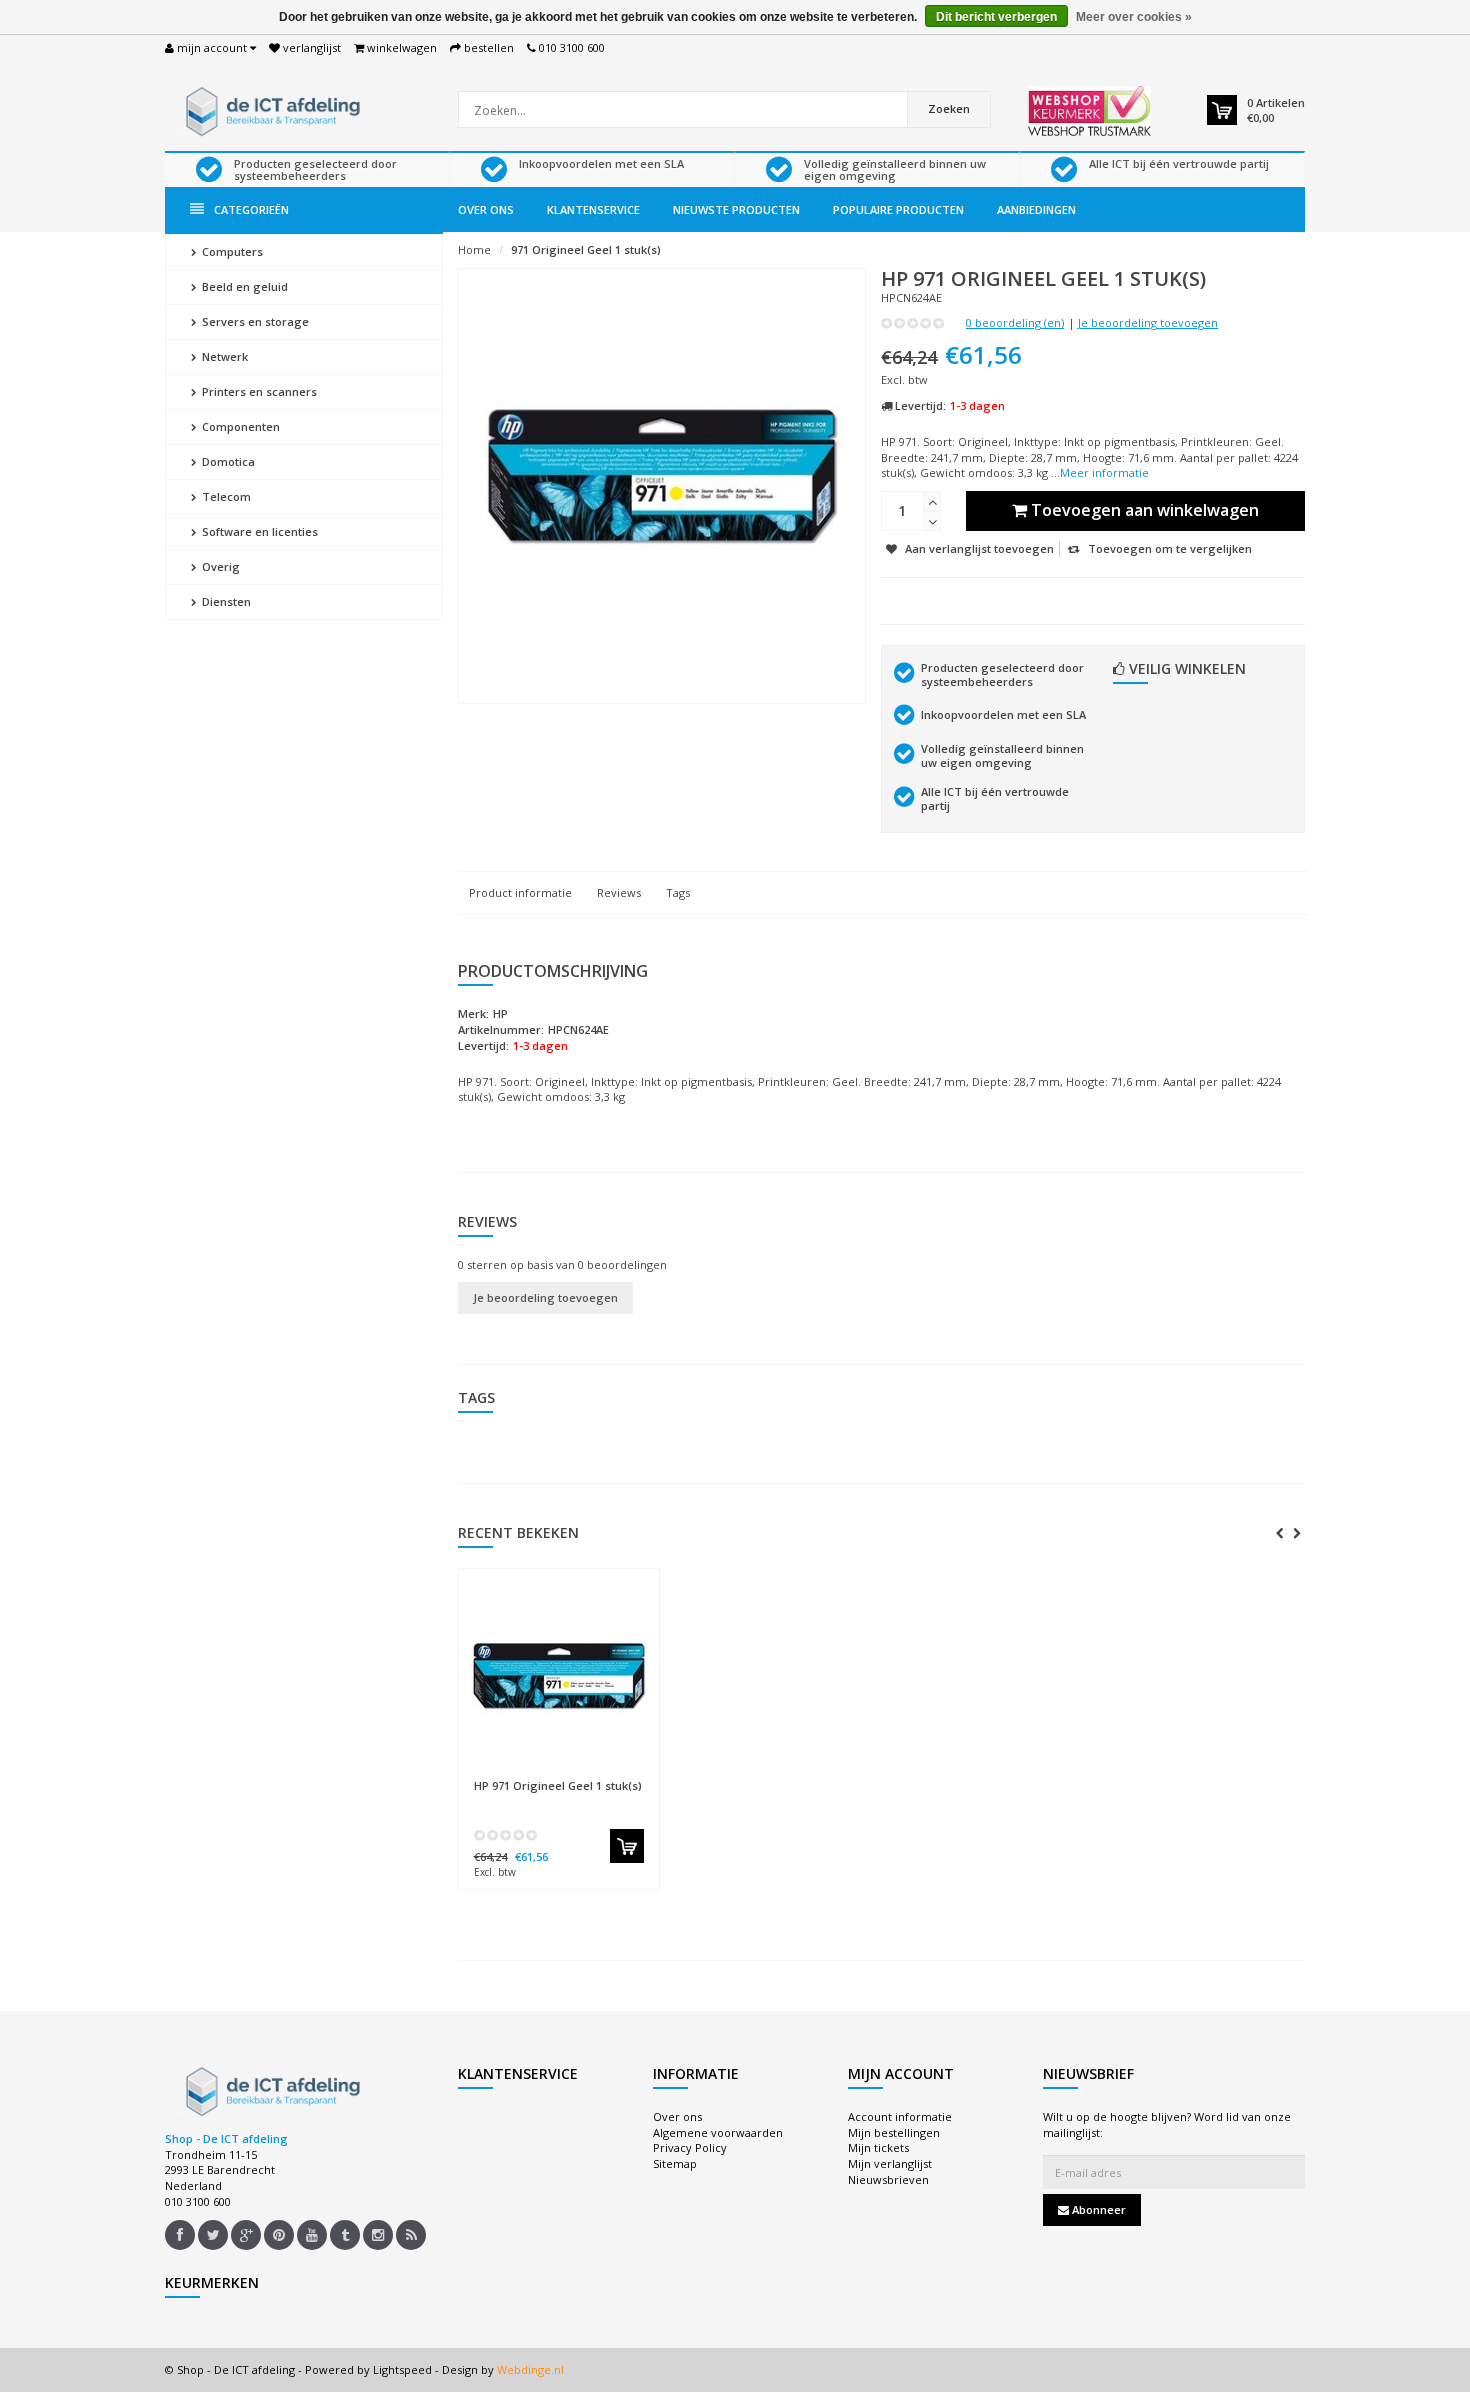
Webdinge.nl (530, 2369)
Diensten (225, 601)
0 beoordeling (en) (1015, 322)
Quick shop (516, 1775)
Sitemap (675, 2163)
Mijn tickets (878, 2147)
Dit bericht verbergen (996, 17)
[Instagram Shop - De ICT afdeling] (378, 2235)
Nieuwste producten (736, 209)
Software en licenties (258, 531)
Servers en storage (254, 321)
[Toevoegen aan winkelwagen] (627, 1846)
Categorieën (251, 209)
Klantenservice (593, 209)
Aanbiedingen (1036, 209)
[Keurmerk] (1089, 111)
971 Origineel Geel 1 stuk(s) (586, 249)
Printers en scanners (258, 391)
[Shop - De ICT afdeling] (270, 109)
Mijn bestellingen (894, 2132)
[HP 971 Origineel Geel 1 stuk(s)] (559, 1674)
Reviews (619, 892)
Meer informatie (1104, 472)
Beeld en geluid (243, 286)
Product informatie (520, 892)
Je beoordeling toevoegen (1148, 322)
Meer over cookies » (1134, 17)
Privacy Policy (690, 2147)
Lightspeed (402, 2369)
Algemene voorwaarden (718, 2132)
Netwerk (223, 356)
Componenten (239, 426)
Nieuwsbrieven (888, 2179)
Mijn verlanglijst (890, 2163)
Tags (678, 892)
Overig (219, 566)
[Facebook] (180, 2235)
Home (474, 249)
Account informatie (900, 2116)
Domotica (227, 461)
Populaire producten (898, 209)
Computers (231, 251)
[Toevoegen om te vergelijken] (634, 1776)
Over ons (486, 209)
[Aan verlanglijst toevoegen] (598, 1776)
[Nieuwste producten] (411, 2235)
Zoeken (949, 108)
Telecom (225, 496)
